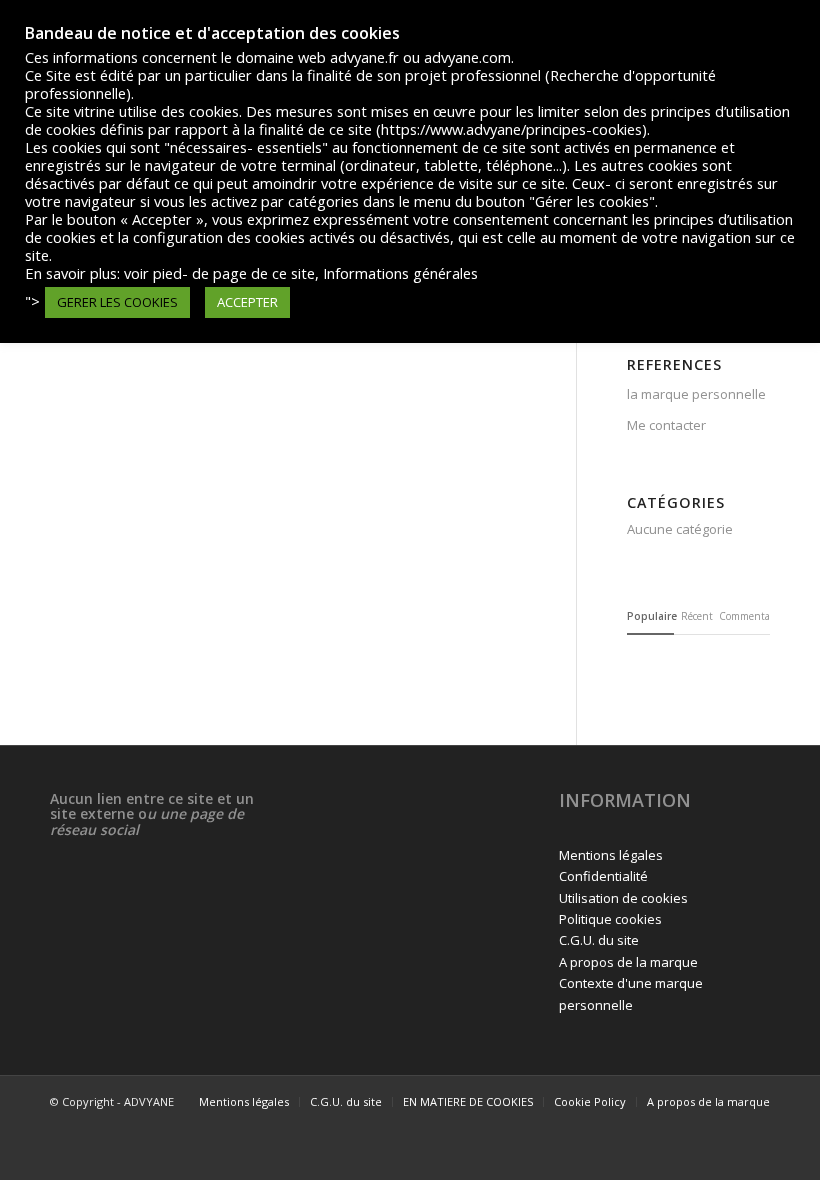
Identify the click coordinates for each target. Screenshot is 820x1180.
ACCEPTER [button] (247, 302)
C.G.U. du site (599, 940)
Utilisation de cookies (623, 898)
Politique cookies (610, 919)
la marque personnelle (696, 394)
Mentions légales (611, 855)
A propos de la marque (628, 962)
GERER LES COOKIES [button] (117, 302)
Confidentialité (603, 876)
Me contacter (666, 425)
